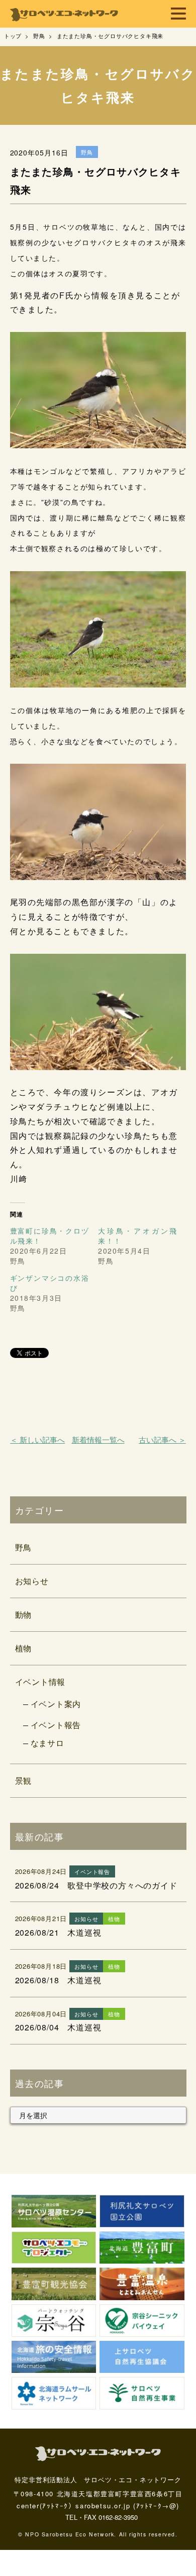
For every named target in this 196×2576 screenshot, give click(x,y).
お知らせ (32, 1581)
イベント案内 (56, 1704)
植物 (24, 1648)
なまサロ (47, 1743)
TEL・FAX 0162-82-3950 (102, 2517)
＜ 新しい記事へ (37, 1439)
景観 (24, 1780)
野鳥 (24, 1547)
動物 (24, 1614)
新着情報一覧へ (98, 1439)
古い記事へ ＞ (162, 1439)
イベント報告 (56, 1725)
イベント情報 (40, 1682)
